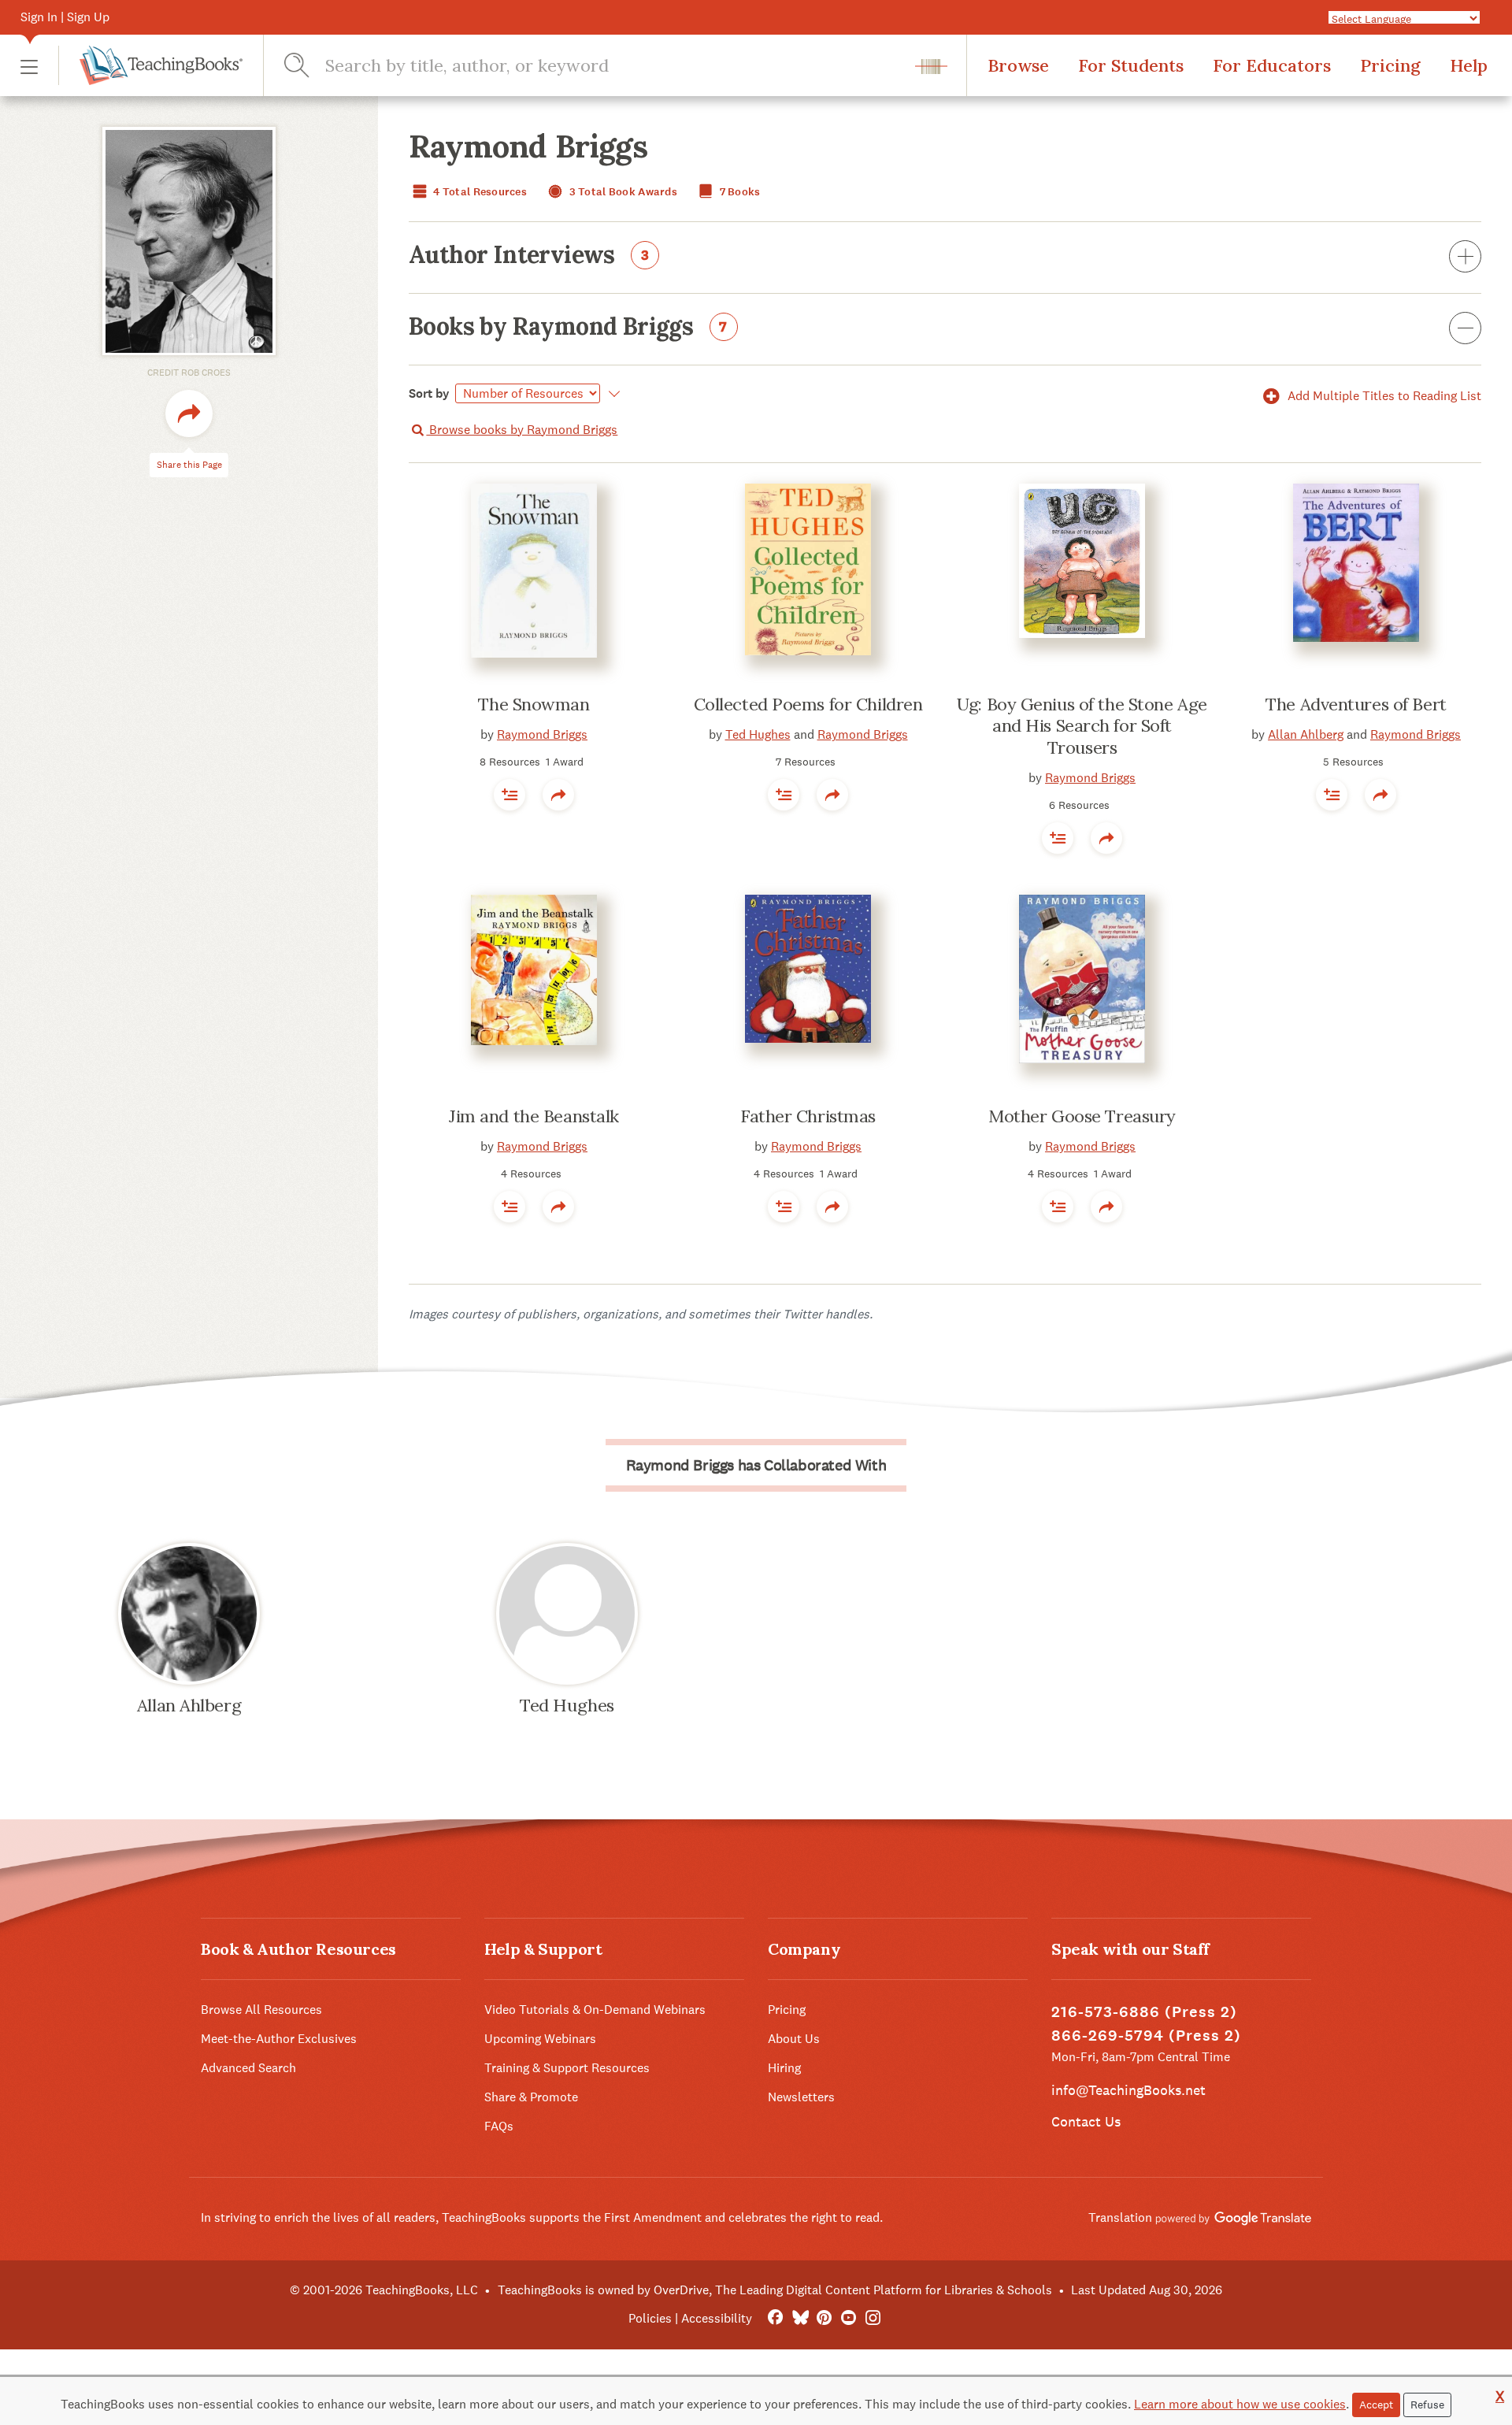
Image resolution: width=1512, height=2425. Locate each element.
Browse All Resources (261, 2010)
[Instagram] (873, 2318)
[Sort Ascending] (611, 394)
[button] (29, 66)
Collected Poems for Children (808, 704)
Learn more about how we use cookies (1240, 2404)
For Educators (1272, 65)
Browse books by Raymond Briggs (522, 430)
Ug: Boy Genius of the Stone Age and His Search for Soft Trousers (1082, 726)
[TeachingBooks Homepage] (150, 65)
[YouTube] (849, 2318)
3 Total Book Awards (622, 192)
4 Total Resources (479, 192)
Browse (1018, 65)
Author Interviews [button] (529, 256)
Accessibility (717, 2318)
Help (1469, 65)
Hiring (784, 2068)
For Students (1131, 65)
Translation (1122, 2217)
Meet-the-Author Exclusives (279, 2039)
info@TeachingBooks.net (1128, 2090)
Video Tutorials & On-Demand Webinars (595, 2010)
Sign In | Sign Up (65, 17)
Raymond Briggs (542, 734)
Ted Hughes (758, 734)
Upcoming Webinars (540, 2039)
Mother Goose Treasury (1082, 1116)
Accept (1376, 2405)
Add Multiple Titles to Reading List (1383, 396)
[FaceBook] (775, 2318)
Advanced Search (248, 2068)
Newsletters (801, 2097)
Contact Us (1086, 2121)
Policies (650, 2318)
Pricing (1390, 65)
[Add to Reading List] (510, 795)
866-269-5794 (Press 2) (1146, 2036)
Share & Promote (531, 2097)
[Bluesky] (800, 2318)
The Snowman (534, 704)
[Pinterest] (824, 2318)
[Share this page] (189, 414)
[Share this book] (558, 795)
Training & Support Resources (567, 2068)
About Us (794, 2039)
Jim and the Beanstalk (534, 1116)
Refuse (1427, 2405)
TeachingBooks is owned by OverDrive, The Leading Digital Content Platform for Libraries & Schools (775, 2290)
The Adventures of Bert (1356, 704)
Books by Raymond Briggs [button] (568, 328)
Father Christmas (808, 1116)
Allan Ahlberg (1306, 734)
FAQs (499, 2126)
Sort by (429, 393)
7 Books (738, 192)
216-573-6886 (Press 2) (1144, 2012)
